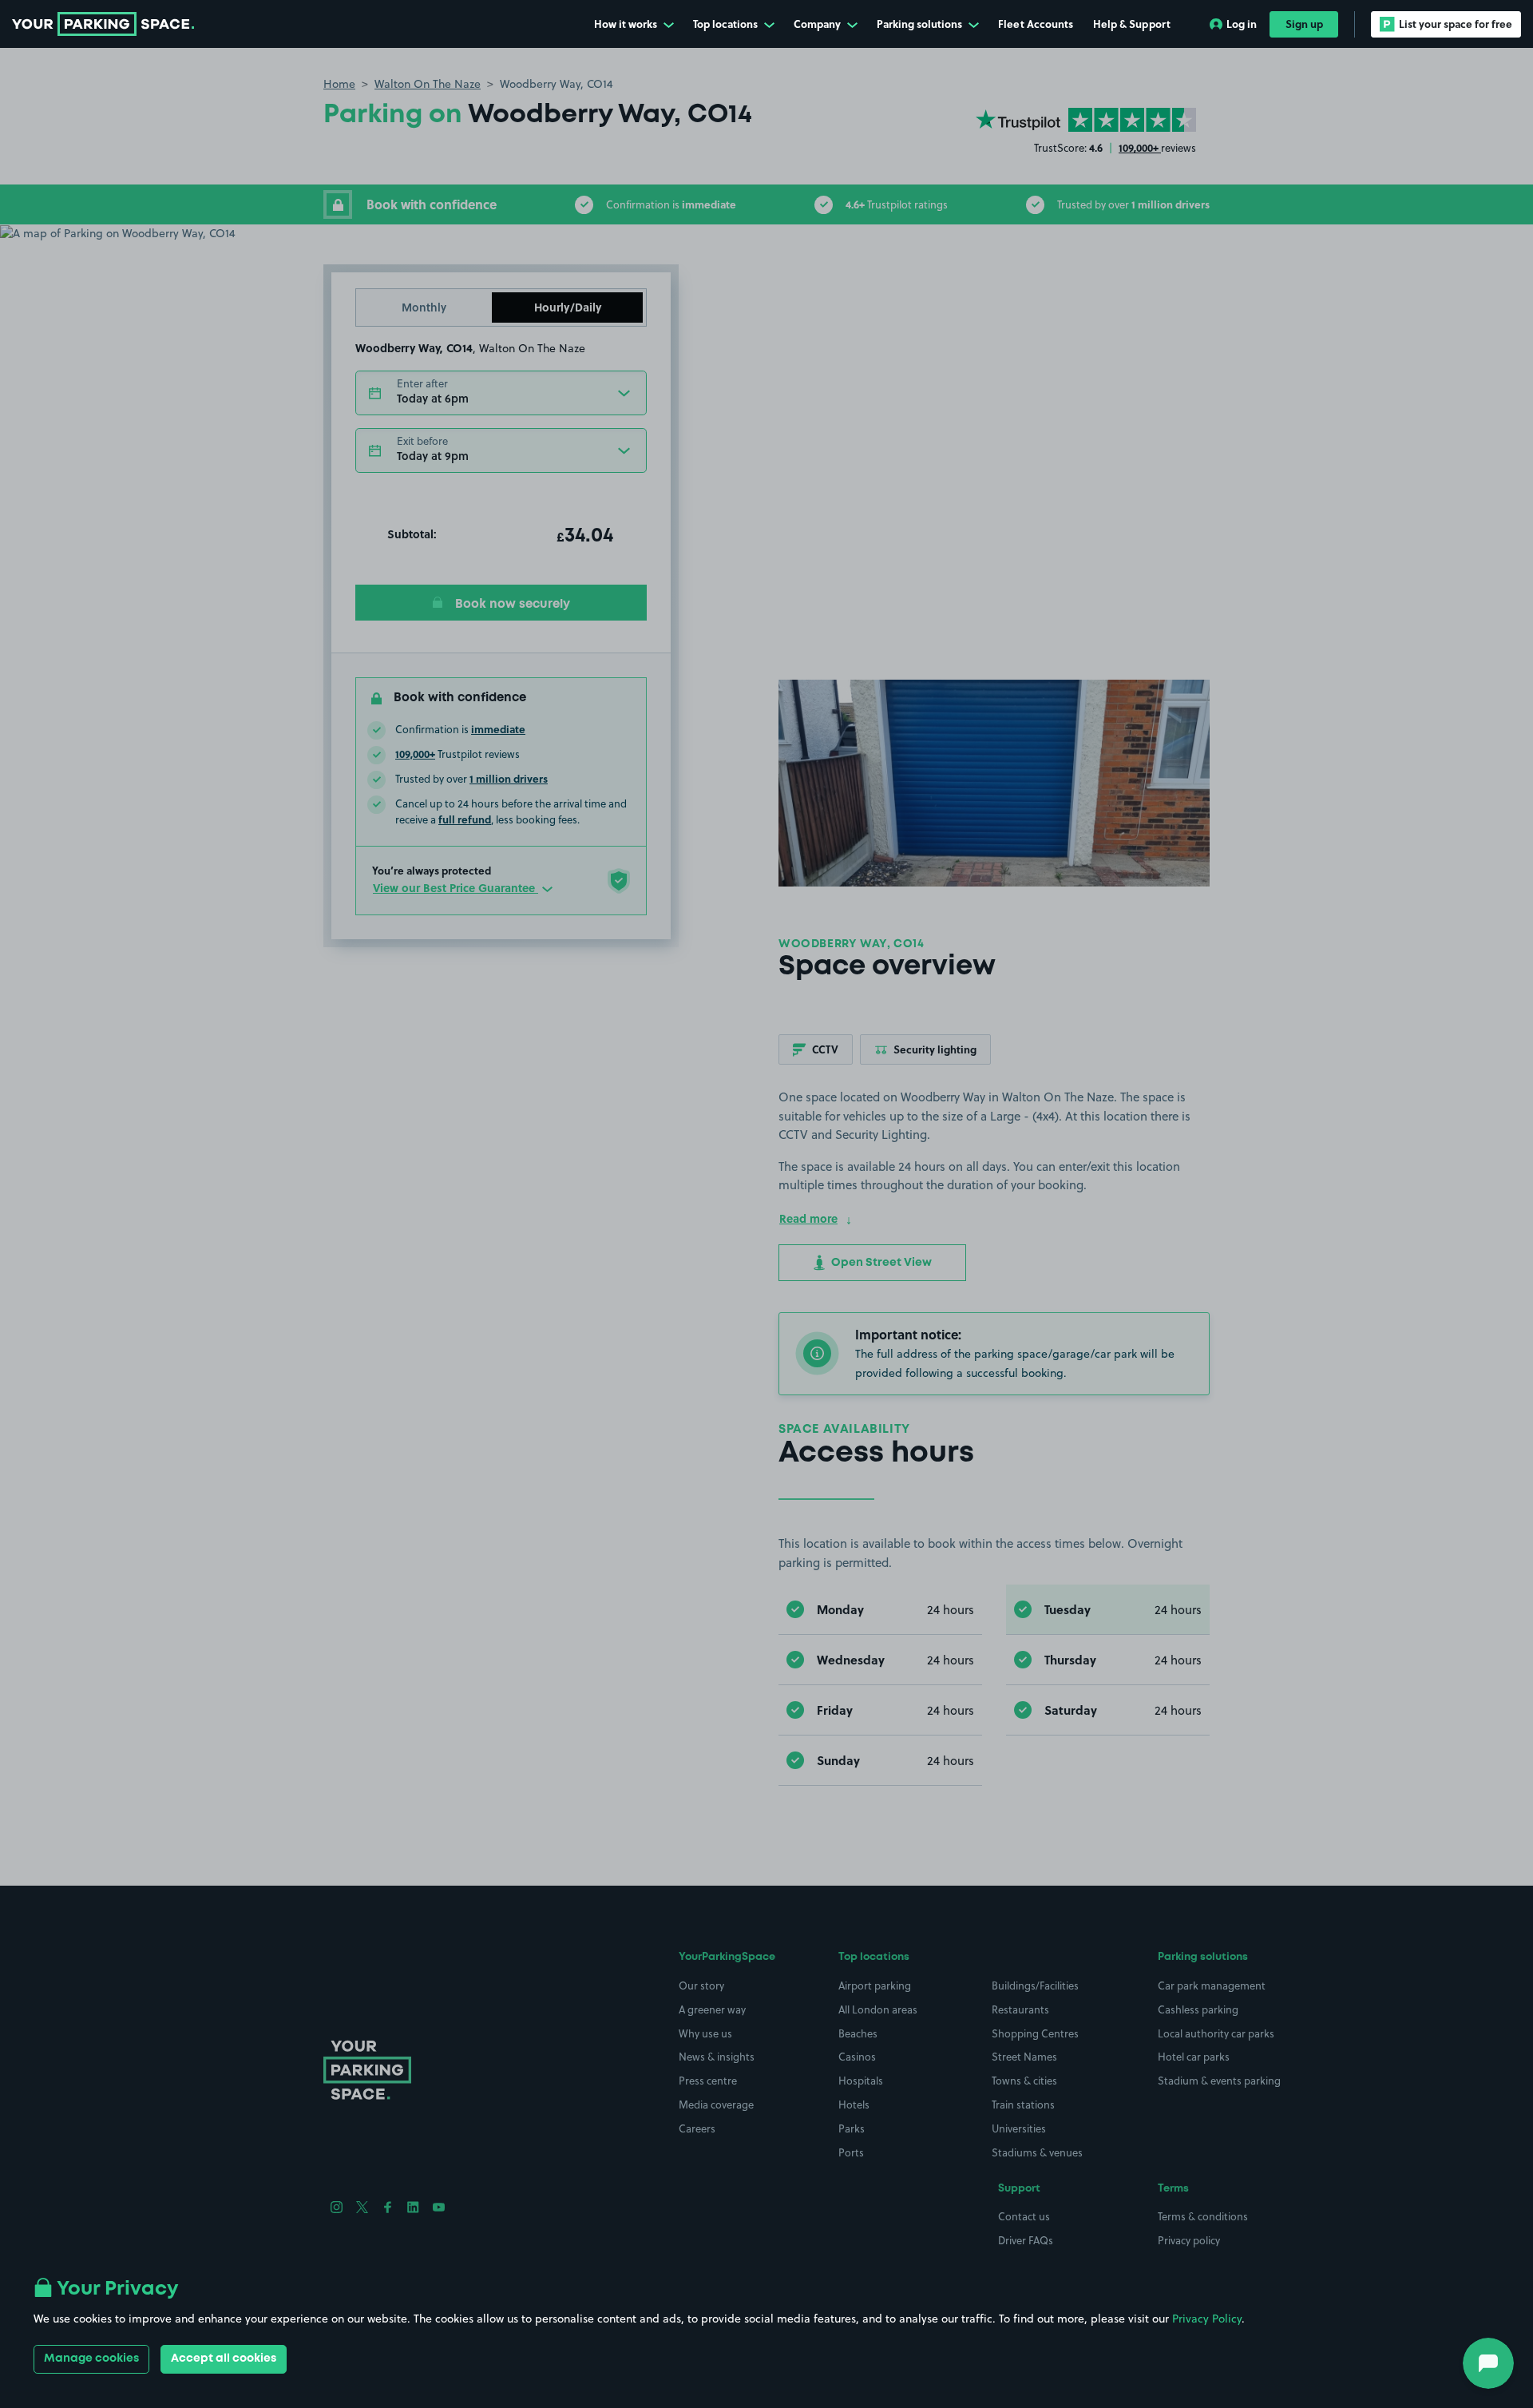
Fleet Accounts (1036, 24)
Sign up (1304, 24)
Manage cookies (91, 2358)
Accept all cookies (224, 2358)
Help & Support (1132, 24)
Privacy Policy (1207, 2319)
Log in (1242, 24)
